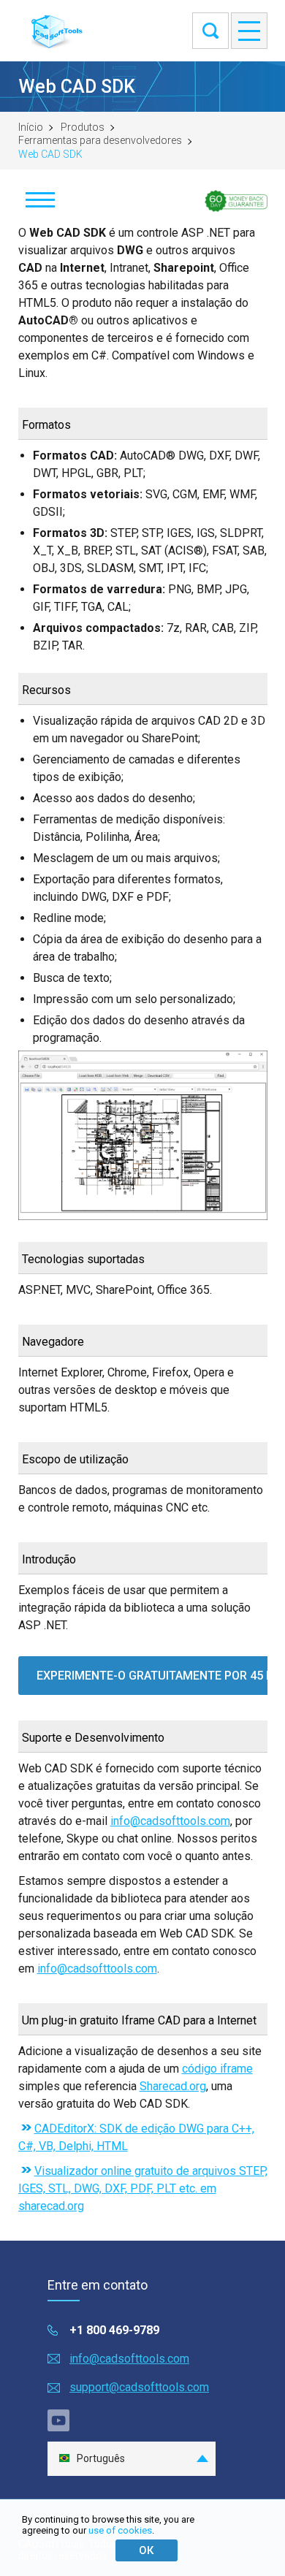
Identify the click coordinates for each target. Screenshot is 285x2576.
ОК (146, 2550)
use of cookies (120, 2530)
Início (31, 127)
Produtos (83, 127)
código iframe (217, 2069)
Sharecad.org (173, 2086)
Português (101, 2458)
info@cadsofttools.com (170, 1821)
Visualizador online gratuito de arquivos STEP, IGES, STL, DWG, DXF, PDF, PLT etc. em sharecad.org (143, 2188)
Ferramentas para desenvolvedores (100, 140)
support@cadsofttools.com (139, 2387)
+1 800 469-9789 (114, 2330)
